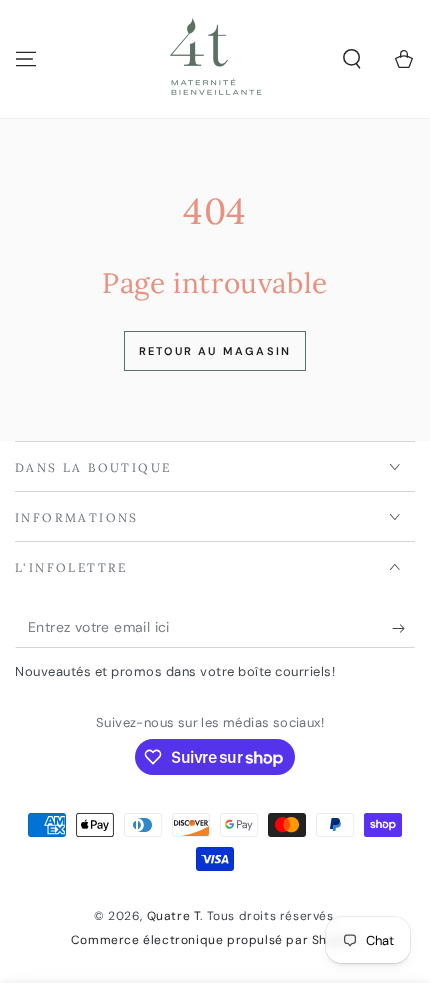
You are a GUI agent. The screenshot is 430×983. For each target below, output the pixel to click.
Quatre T (174, 916)
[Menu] (26, 59)
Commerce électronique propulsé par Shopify (215, 940)
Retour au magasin (215, 351)
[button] (352, 59)
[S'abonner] (403, 628)
